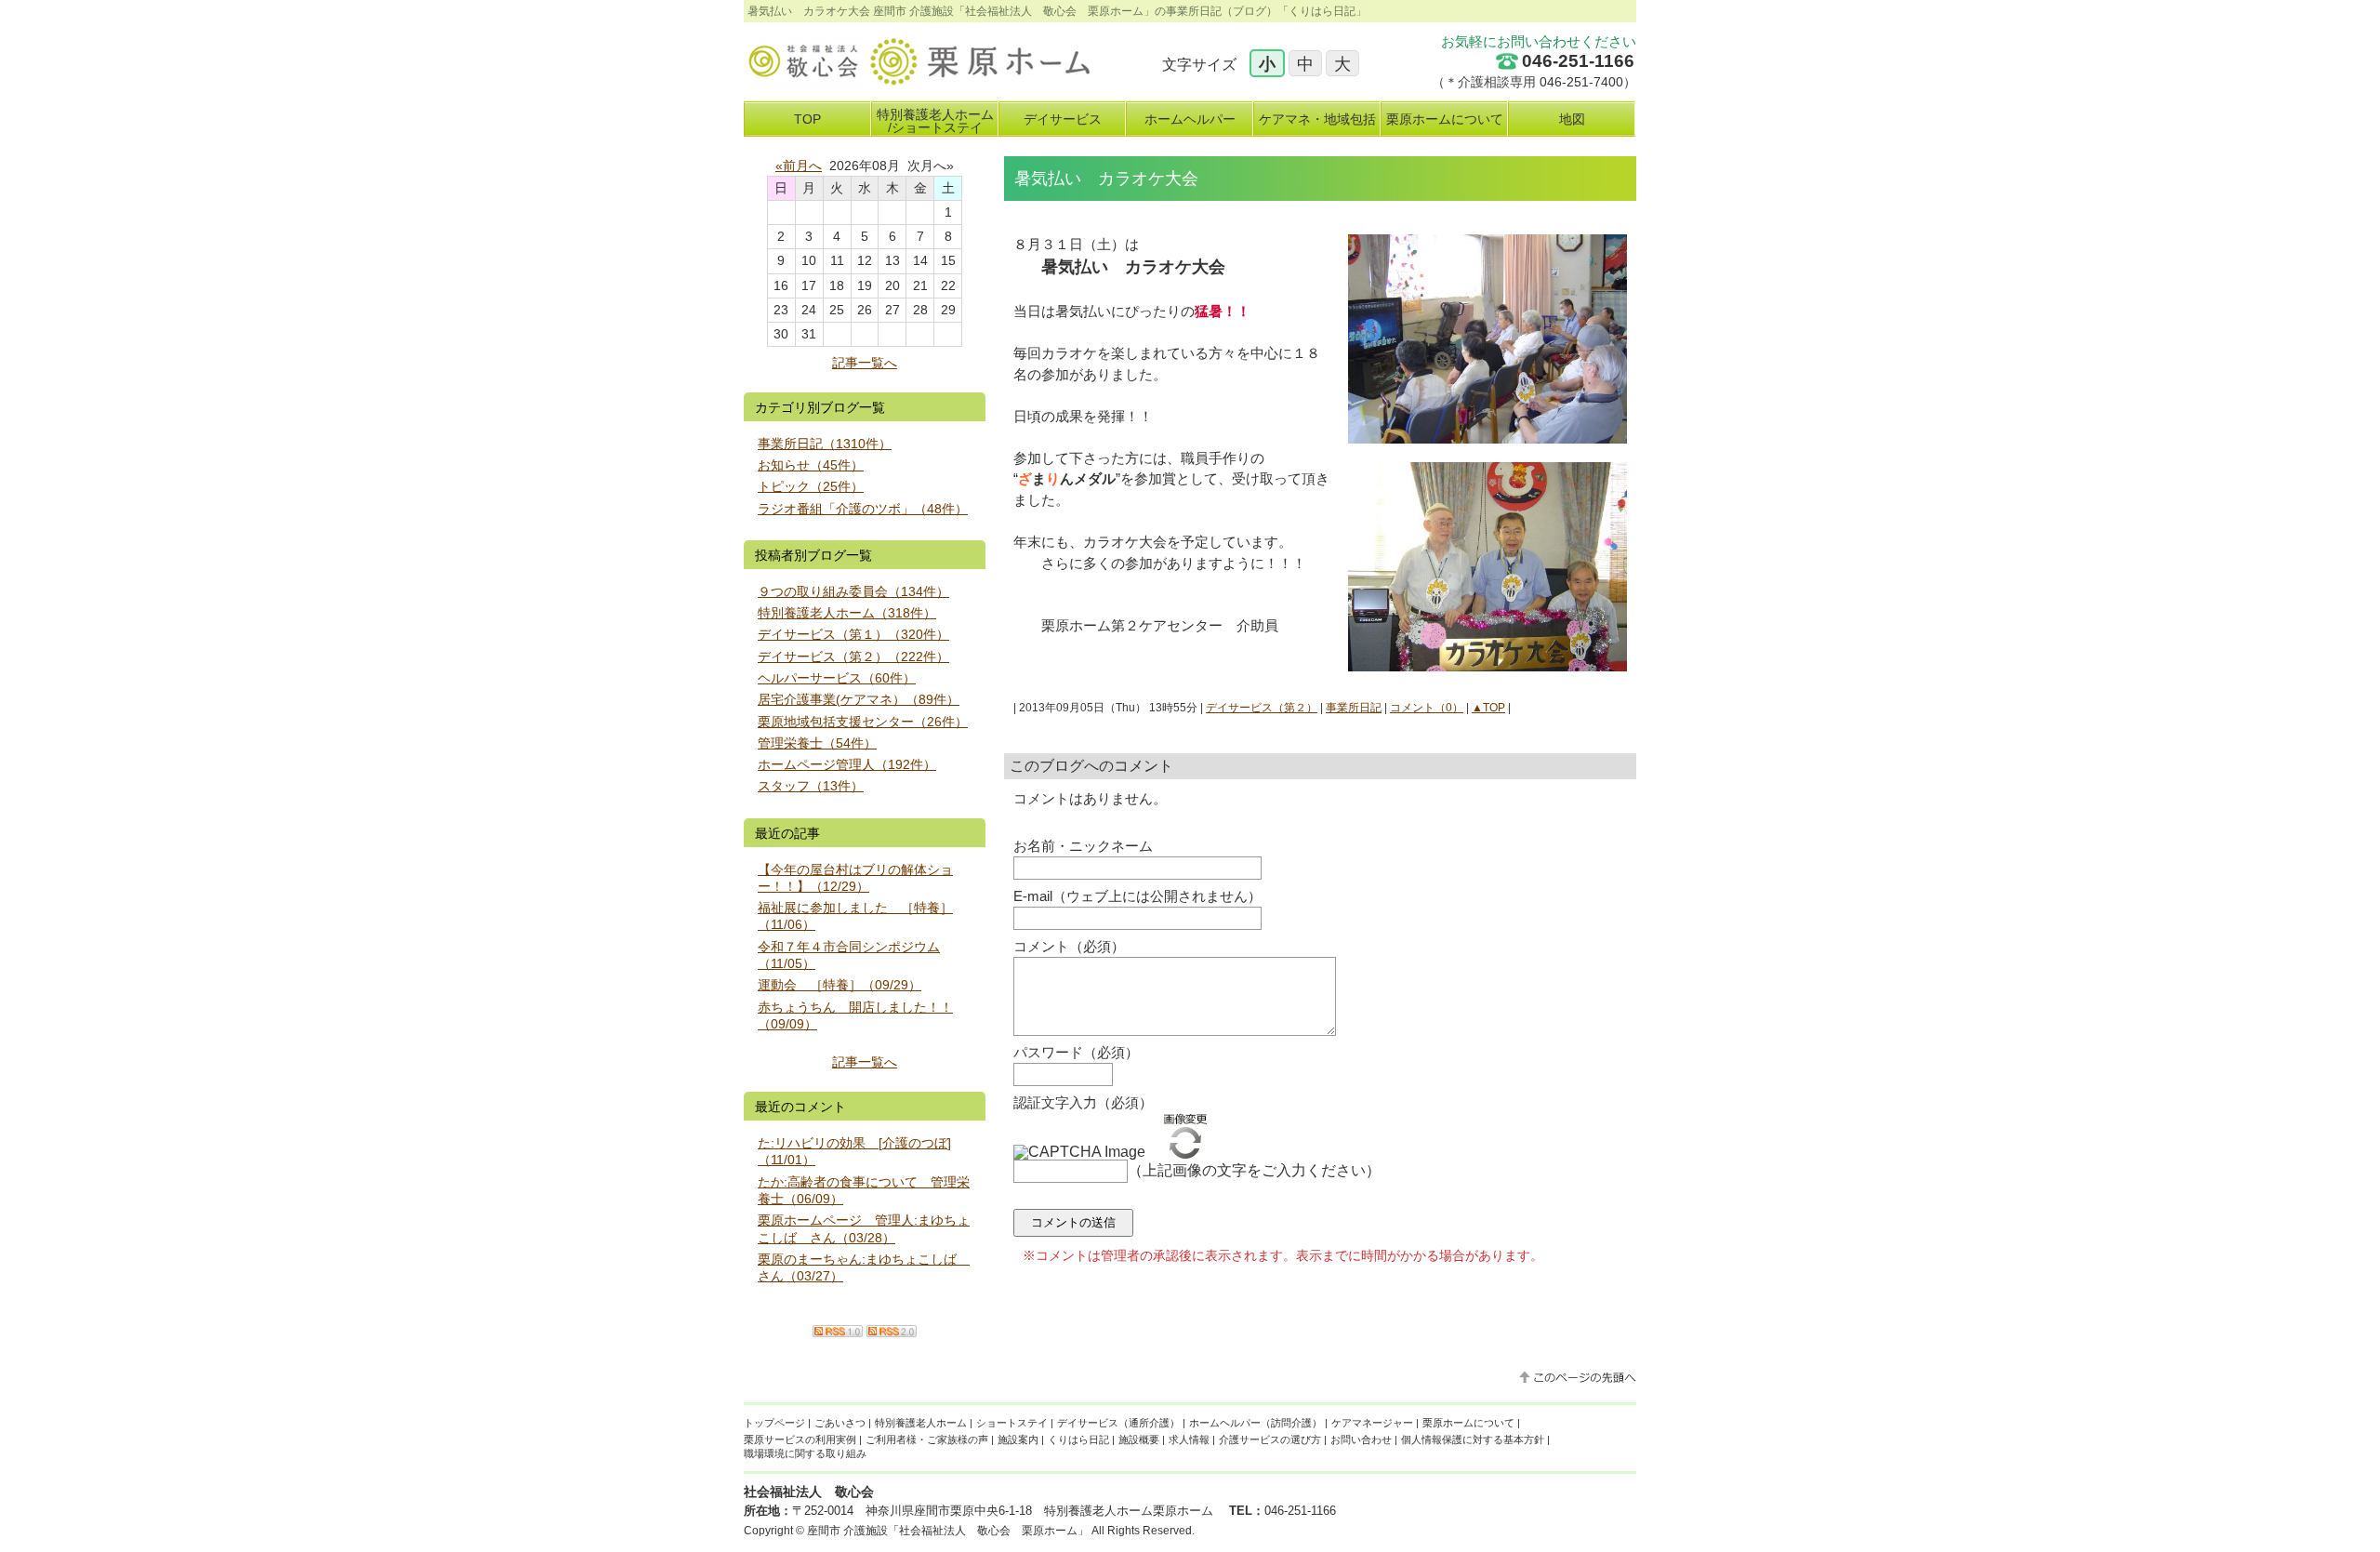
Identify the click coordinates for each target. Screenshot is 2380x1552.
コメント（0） (1427, 708)
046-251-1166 (1578, 61)
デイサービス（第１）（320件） (853, 634)
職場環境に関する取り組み (805, 1453)
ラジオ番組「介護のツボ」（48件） (863, 509)
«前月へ (799, 166)
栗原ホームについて (1468, 1423)
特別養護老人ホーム (921, 1423)
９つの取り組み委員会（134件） (853, 591)
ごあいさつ (840, 1423)
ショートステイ (1012, 1423)
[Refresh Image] (1185, 1152)
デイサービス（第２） (1262, 708)
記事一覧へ (865, 363)
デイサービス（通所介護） (1118, 1423)
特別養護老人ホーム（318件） (847, 613)
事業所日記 (1354, 708)
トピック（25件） (811, 486)
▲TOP (1488, 708)
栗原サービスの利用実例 (800, 1439)
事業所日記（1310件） (825, 444)
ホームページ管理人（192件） (847, 764)
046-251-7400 (1581, 82)
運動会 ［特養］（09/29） (840, 985)
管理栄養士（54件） (817, 743)
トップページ (774, 1423)
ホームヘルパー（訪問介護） (1256, 1423)
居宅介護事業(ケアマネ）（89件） (859, 699)
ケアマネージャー (1372, 1423)
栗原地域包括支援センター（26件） (863, 722)
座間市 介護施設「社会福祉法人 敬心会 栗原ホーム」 (948, 1531)
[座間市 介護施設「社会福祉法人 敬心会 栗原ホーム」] (917, 80)
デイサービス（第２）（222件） (853, 657)
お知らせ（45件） (811, 465)
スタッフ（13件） (811, 786)
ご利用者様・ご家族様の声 (927, 1439)
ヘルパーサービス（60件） (837, 678)
